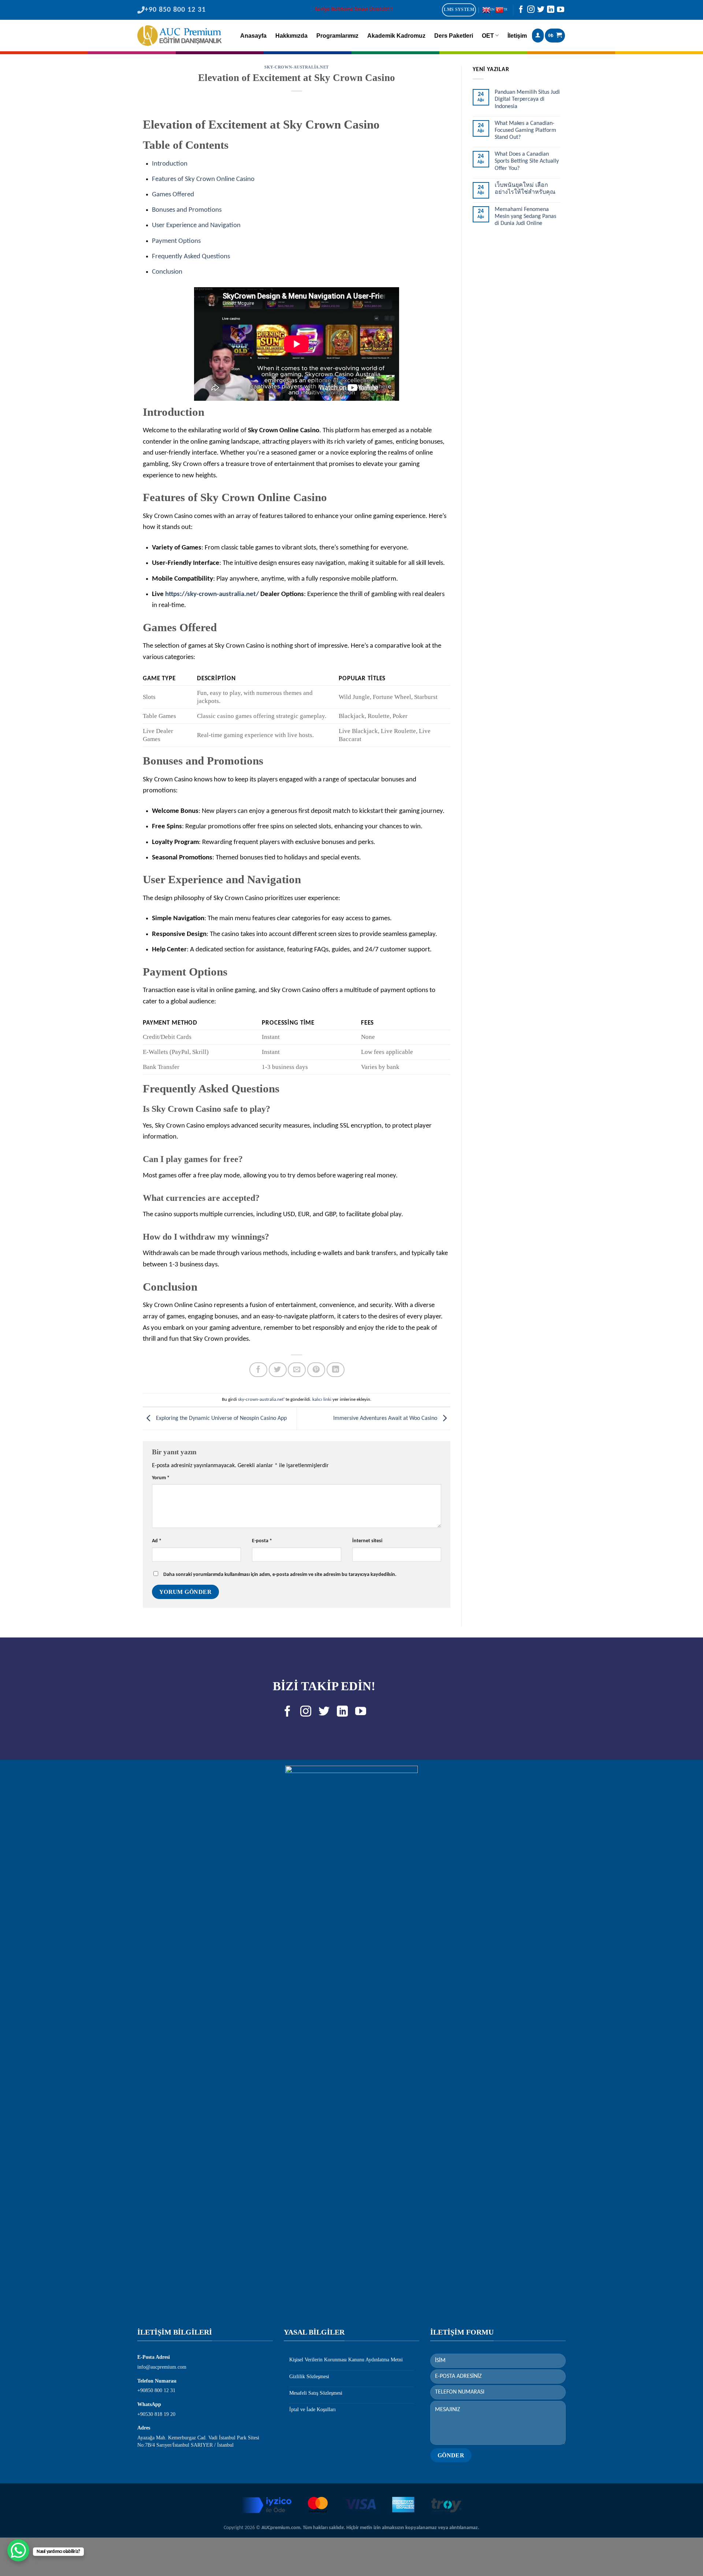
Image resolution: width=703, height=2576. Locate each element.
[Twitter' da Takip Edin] (541, 11)
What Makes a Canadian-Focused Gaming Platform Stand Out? (525, 130)
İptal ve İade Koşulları (313, 2410)
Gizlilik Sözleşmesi (309, 2377)
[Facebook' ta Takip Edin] (521, 11)
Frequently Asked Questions (191, 257)
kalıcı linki (322, 1400)
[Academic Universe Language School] (179, 36)
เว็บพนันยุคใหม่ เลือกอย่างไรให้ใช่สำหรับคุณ (525, 189)
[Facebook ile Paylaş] (258, 1370)
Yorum (161, 1478)
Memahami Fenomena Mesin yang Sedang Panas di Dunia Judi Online (525, 216)
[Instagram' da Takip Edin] (531, 11)
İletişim (517, 36)
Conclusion (167, 272)
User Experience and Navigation (196, 225)
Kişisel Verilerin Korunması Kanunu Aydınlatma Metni (346, 2360)
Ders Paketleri (454, 36)
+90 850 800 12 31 (175, 10)
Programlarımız (337, 36)
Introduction (170, 164)
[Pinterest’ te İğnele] (316, 1370)
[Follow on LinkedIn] (551, 11)
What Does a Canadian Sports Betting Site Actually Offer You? (527, 161)
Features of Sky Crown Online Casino (203, 179)
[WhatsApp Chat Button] (18, 2550)
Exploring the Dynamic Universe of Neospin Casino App (221, 1418)
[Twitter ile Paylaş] (278, 1370)
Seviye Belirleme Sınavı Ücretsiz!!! (354, 10)
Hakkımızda (291, 36)
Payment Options (176, 241)
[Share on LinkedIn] (336, 1370)
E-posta (262, 1541)
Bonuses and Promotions (187, 210)
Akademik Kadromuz (396, 36)
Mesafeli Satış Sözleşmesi (316, 2393)
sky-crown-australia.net (297, 67)
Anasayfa (253, 36)
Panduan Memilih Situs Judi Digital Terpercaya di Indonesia (527, 99)
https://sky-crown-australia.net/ (212, 594)
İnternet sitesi (367, 1541)
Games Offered (173, 195)
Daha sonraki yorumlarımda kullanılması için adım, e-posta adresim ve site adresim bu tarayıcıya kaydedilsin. (280, 1575)
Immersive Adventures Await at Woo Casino (386, 1418)
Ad (157, 1541)
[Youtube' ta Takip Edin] (561, 11)
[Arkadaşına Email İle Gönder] (297, 1370)
